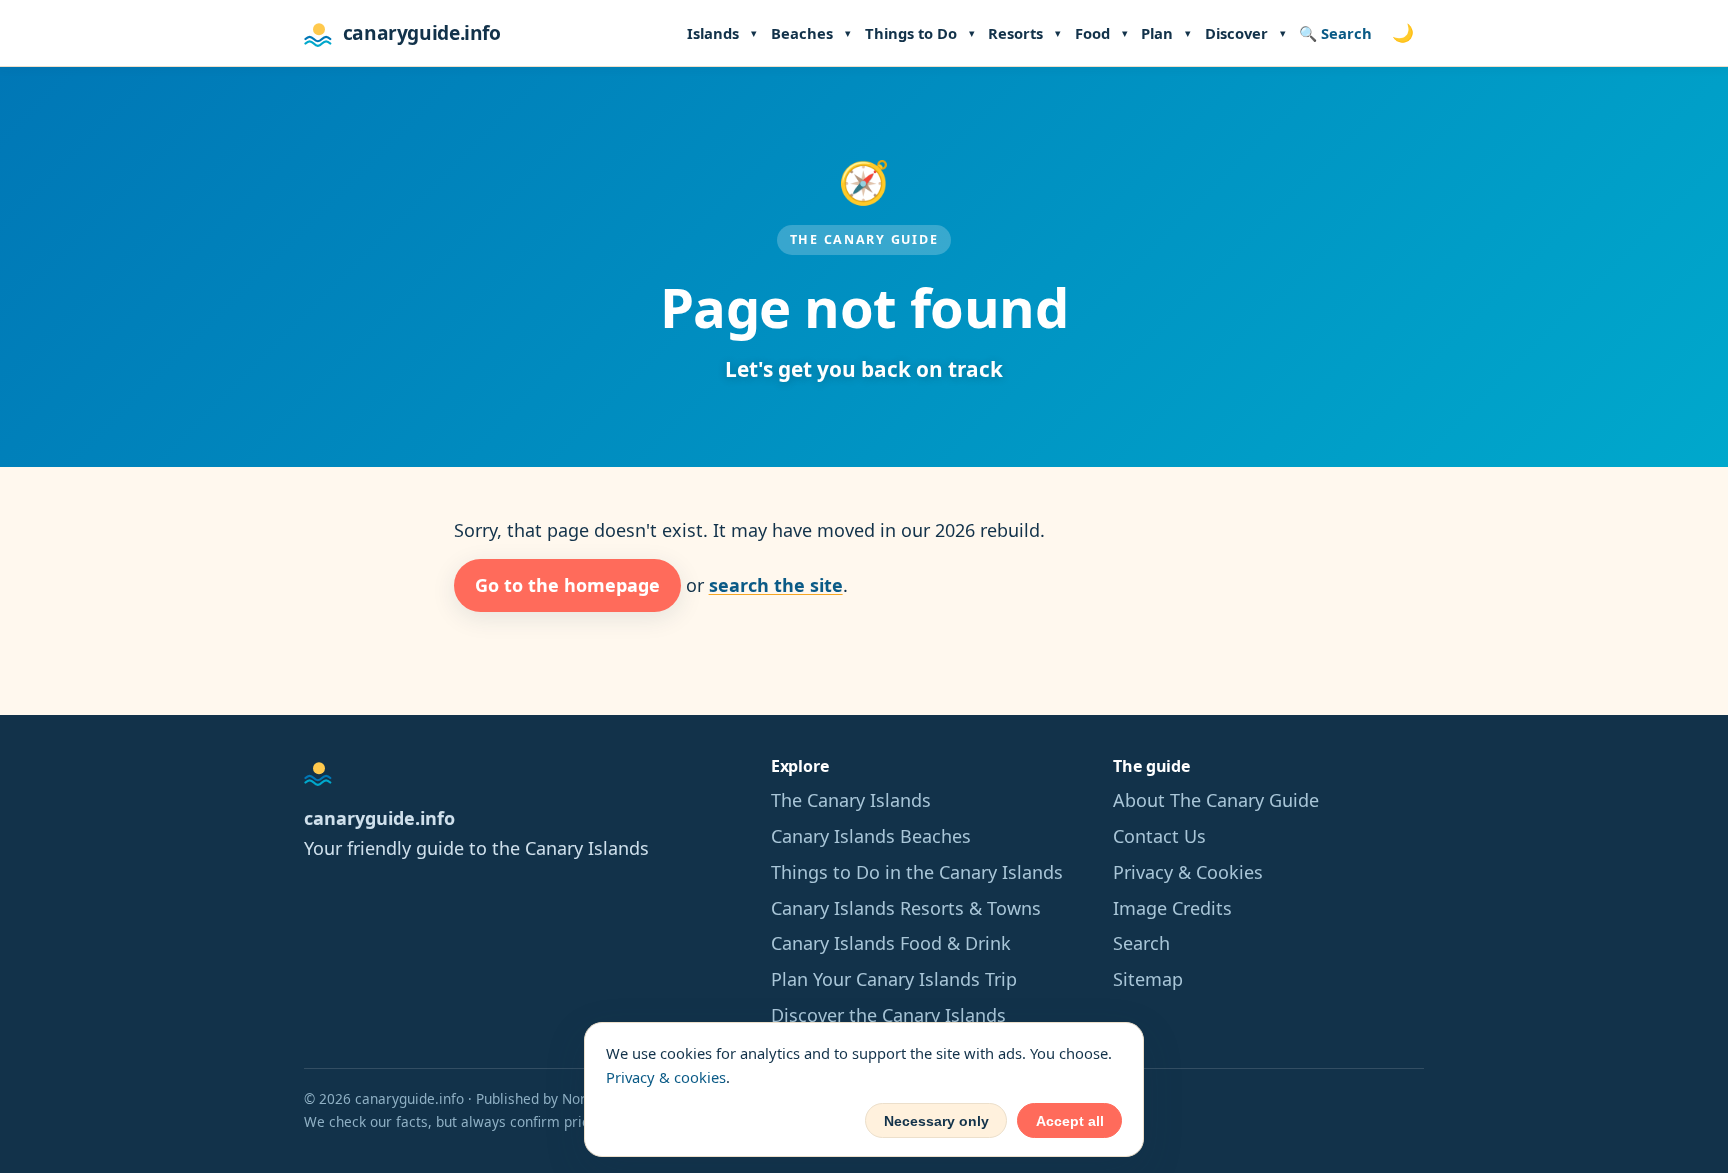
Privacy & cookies (666, 1077)
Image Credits (1172, 908)
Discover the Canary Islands (888, 1015)
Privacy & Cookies (1188, 872)
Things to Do (911, 33)
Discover (1236, 33)
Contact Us (1159, 836)
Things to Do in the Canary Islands (917, 872)
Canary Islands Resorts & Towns (906, 908)
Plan (1157, 33)
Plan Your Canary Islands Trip (894, 979)
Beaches (802, 33)
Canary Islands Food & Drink (891, 943)
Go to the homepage (567, 585)
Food (1092, 33)
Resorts (1015, 33)
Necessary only (936, 1121)
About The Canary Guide (1216, 800)
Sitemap (1148, 979)
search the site (776, 585)
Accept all (1070, 1121)
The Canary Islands (851, 800)
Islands (713, 33)
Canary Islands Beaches (871, 836)
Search (1141, 943)
